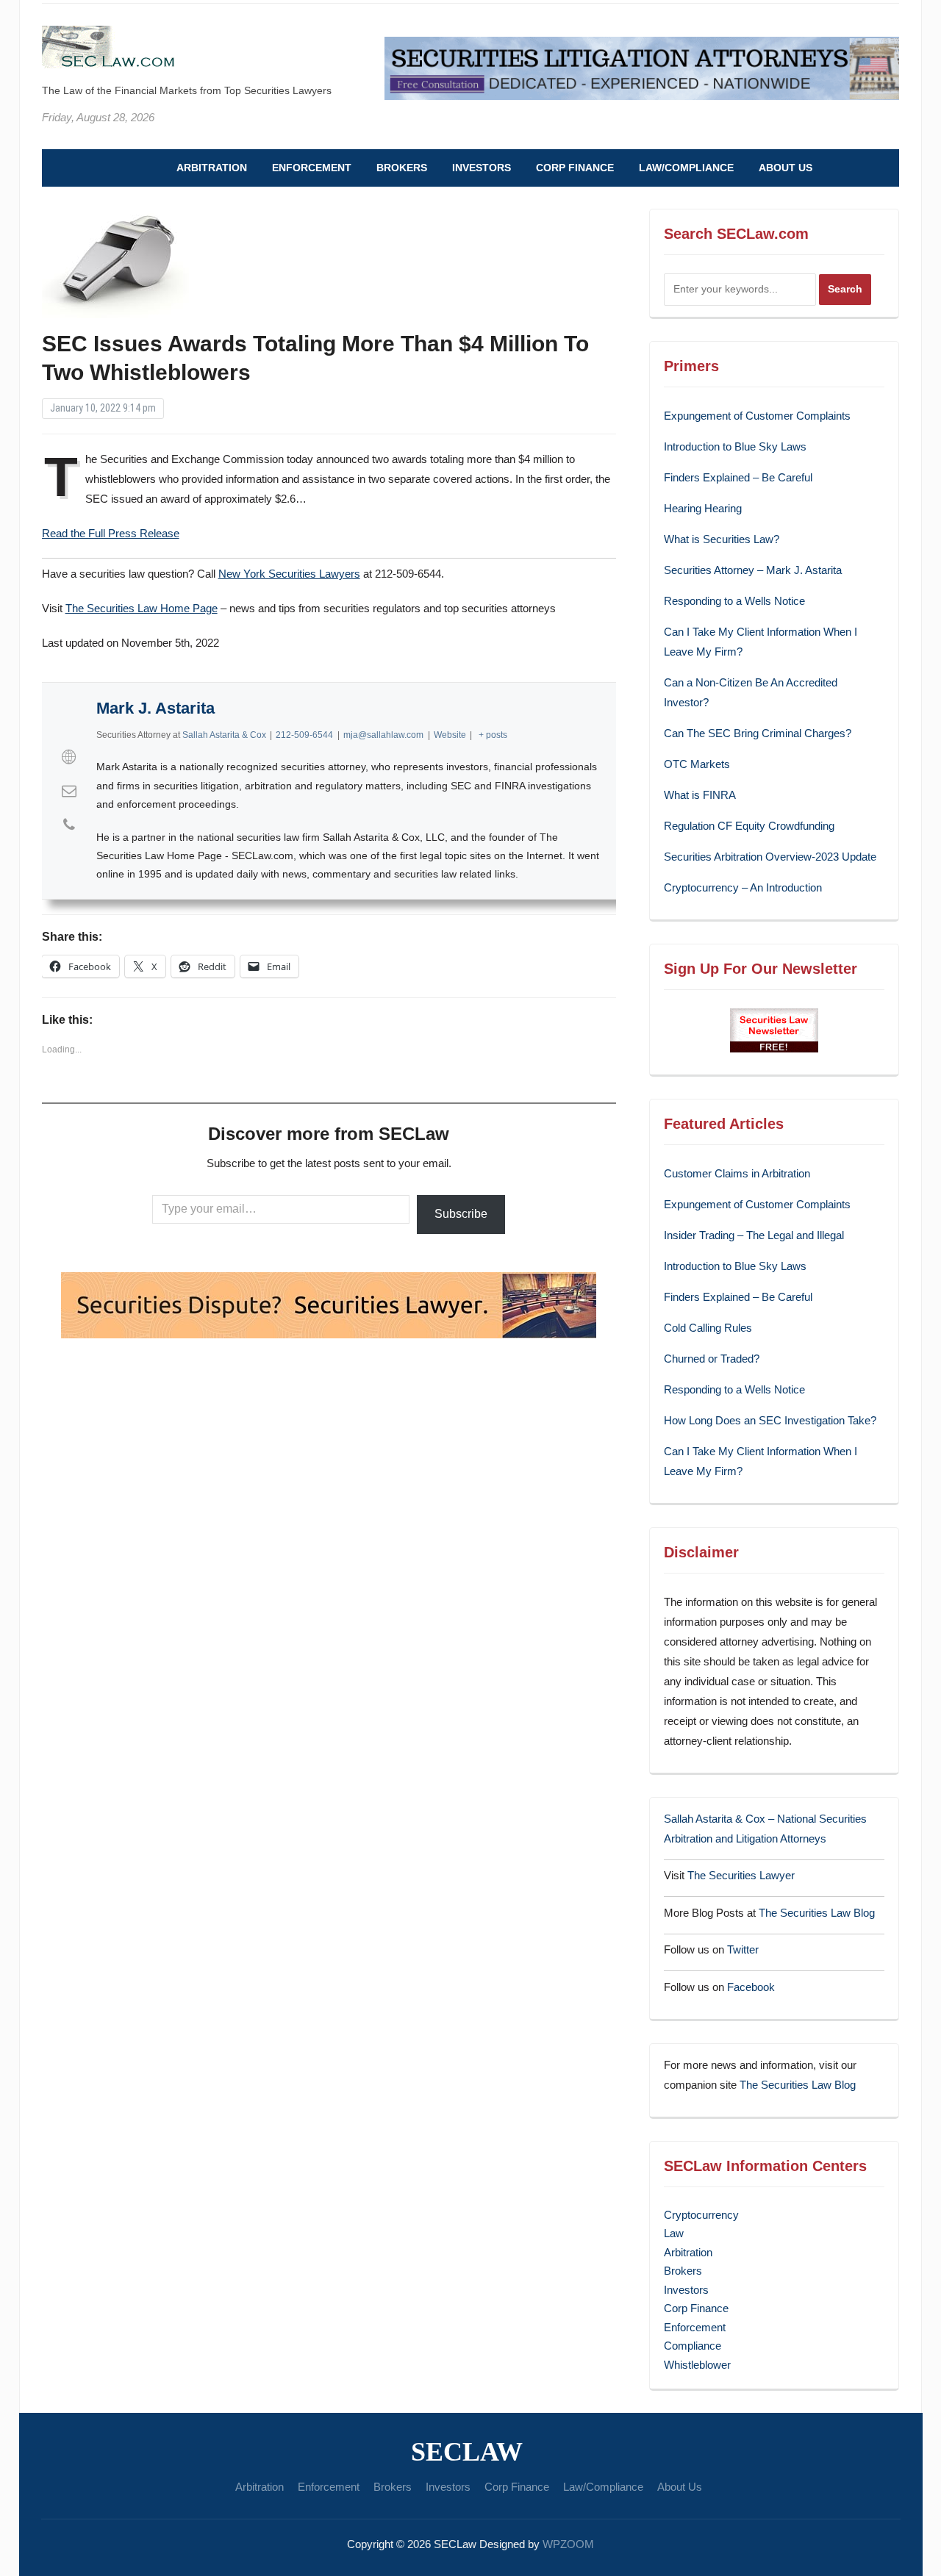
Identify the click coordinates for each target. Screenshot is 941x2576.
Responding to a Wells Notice (734, 601)
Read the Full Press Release (111, 533)
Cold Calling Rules (708, 1328)
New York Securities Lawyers (289, 574)
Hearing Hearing (704, 508)
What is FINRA (700, 795)
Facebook (751, 1987)
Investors (482, 168)
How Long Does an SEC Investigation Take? (770, 1420)
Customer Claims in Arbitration (737, 1173)
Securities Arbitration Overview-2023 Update (770, 857)
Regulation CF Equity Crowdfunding (749, 826)
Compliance (693, 2346)
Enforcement (312, 168)
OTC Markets (697, 764)
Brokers (402, 168)
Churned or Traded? (712, 1359)
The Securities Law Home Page (142, 608)
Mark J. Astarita (155, 708)
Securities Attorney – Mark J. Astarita (753, 570)
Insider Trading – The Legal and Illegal (754, 1235)
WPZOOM (568, 2544)
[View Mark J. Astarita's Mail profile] (69, 791)
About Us (786, 168)
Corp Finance (575, 168)
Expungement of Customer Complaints (757, 416)
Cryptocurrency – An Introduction (743, 887)
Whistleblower (697, 2365)
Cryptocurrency (701, 2215)
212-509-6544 (304, 735)
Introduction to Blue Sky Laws (735, 446)
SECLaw (467, 2452)
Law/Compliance (686, 168)
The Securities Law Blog (817, 1913)
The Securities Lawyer (741, 1875)
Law (674, 2233)
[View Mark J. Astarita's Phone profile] (69, 825)
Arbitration (212, 168)
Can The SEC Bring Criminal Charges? (758, 733)
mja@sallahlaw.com (383, 735)
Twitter (743, 1949)
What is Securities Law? (722, 539)
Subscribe (461, 1214)
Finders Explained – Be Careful (738, 477)
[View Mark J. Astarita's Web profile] (69, 757)
